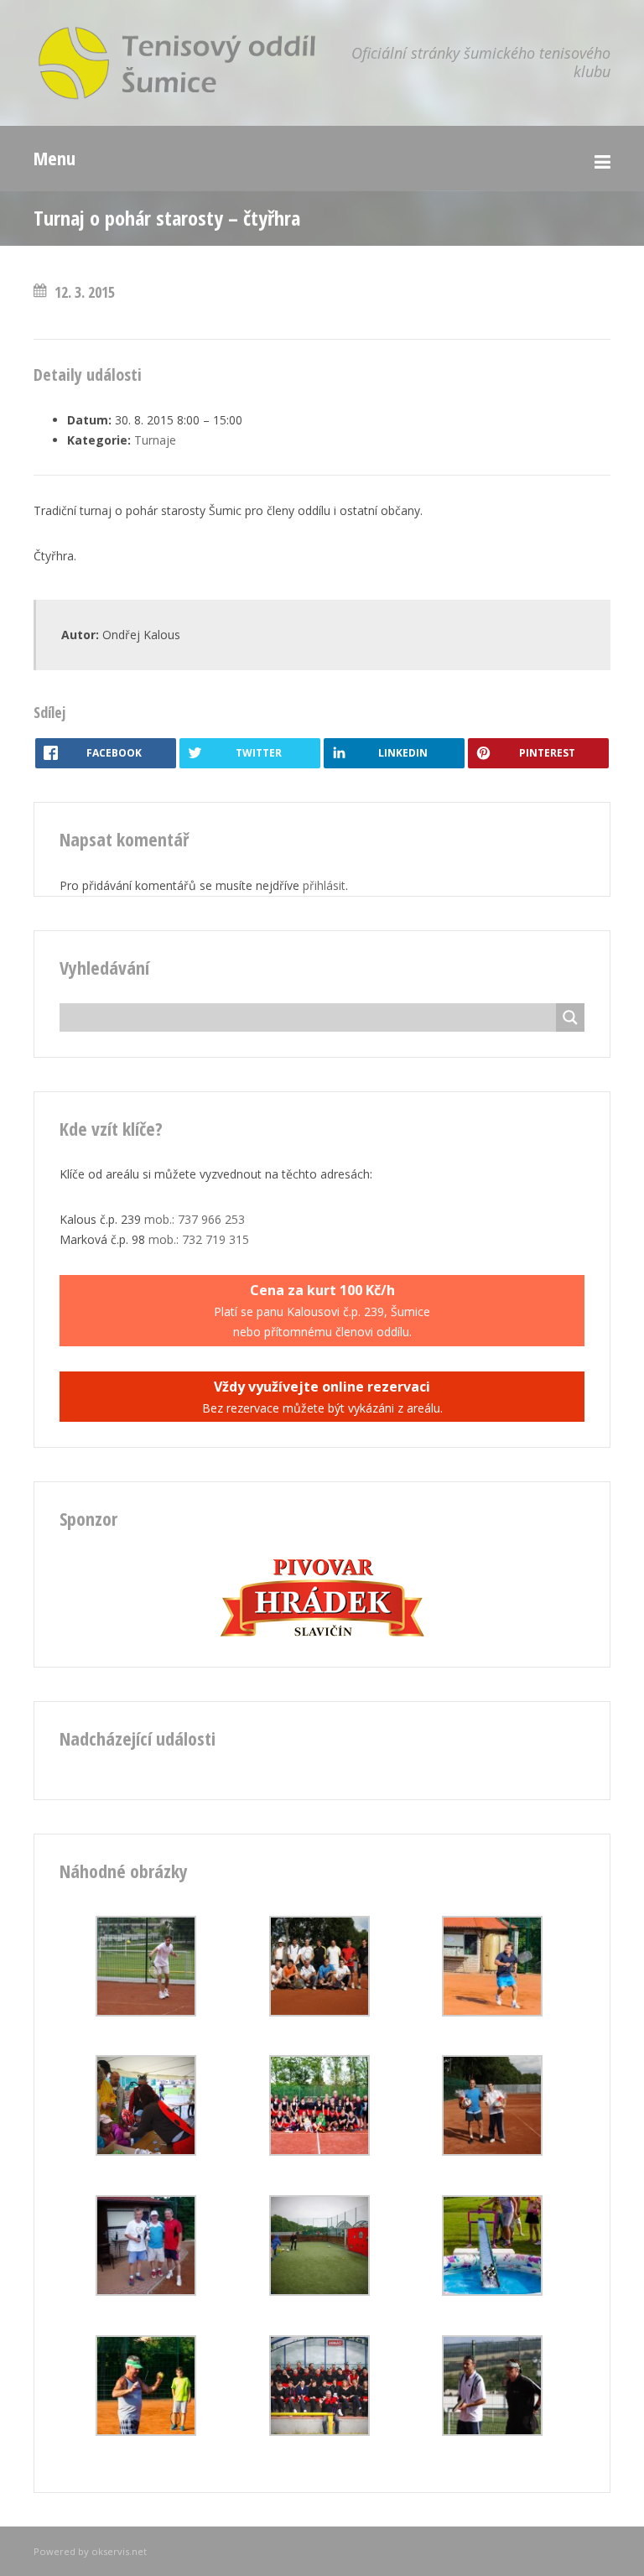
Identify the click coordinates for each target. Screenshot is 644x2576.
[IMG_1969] (492, 2012)
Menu (55, 158)
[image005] (319, 2291)
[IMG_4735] (146, 2012)
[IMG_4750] (492, 2431)
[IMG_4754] (319, 2012)
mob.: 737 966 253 (195, 1219)
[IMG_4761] (492, 2151)
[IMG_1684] (319, 2151)
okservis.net (119, 2551)
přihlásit (324, 885)
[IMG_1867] (146, 2431)
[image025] (146, 2151)
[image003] (319, 2431)
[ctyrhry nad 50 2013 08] (146, 2291)
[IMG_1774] (492, 2291)
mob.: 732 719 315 (199, 1239)
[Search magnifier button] (570, 1017)
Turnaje (155, 440)
